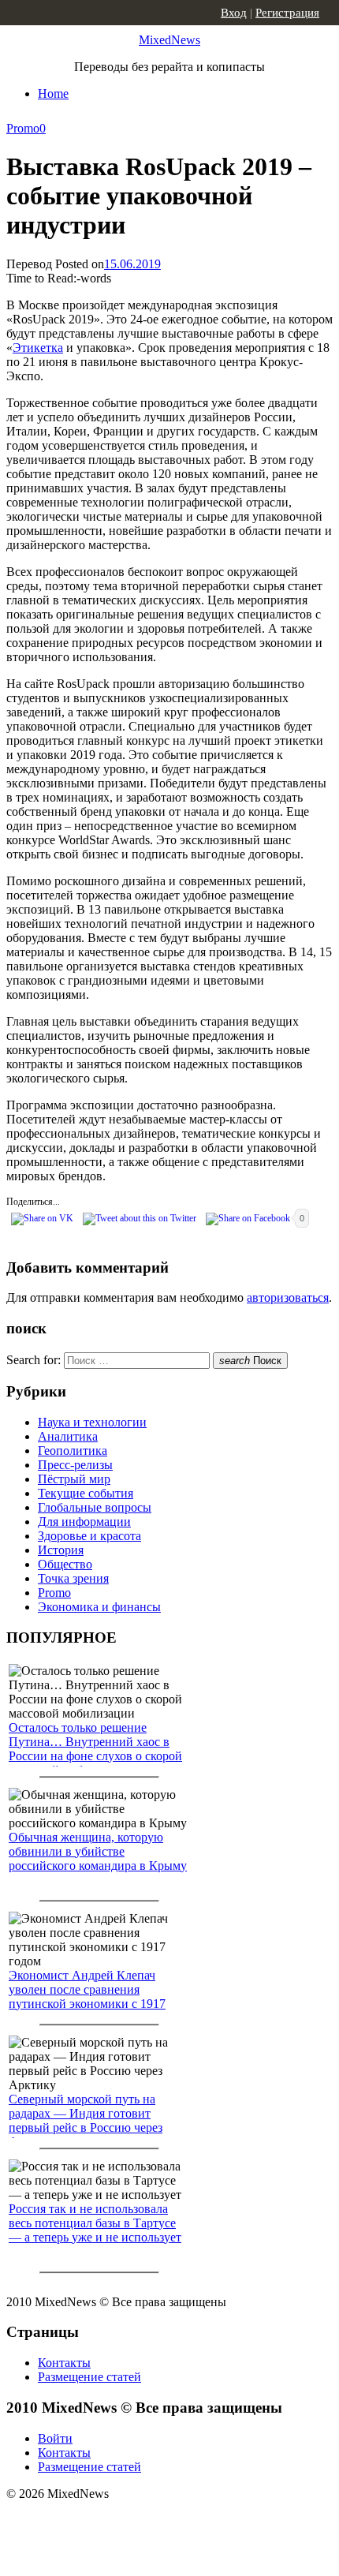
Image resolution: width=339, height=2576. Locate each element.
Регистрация (287, 13)
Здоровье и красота (89, 1536)
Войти (55, 2438)
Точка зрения (73, 1578)
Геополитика (73, 1451)
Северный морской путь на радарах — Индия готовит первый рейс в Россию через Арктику (86, 2120)
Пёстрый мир (74, 1479)
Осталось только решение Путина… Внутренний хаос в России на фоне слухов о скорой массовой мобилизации (95, 1749)
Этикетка (38, 348)
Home (53, 93)
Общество (65, 1564)
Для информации (84, 1522)
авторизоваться (288, 1297)
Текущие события (86, 1493)
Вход (234, 13)
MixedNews (169, 40)
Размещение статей (89, 2377)
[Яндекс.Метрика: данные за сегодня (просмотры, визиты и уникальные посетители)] (130, 2522)
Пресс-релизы (75, 1465)
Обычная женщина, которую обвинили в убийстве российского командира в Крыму (98, 1851)
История (61, 1550)
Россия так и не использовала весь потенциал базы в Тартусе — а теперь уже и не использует (95, 2223)
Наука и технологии (92, 1422)
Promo (23, 128)
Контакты (64, 2363)
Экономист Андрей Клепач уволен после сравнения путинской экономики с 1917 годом (87, 1996)
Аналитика (68, 1436)
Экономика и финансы (99, 1607)
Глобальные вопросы (95, 1507)
